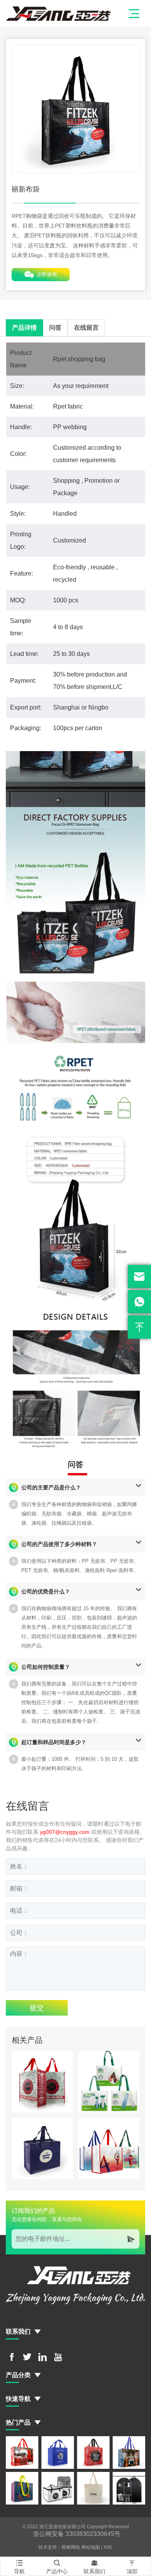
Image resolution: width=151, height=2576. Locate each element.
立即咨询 (41, 275)
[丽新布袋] (75, 109)
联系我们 (94, 2567)
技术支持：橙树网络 (59, 2547)
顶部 (132, 2567)
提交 (37, 2008)
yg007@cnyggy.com (65, 1832)
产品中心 (57, 2567)
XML (108, 2547)
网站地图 (91, 2547)
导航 (19, 2567)
